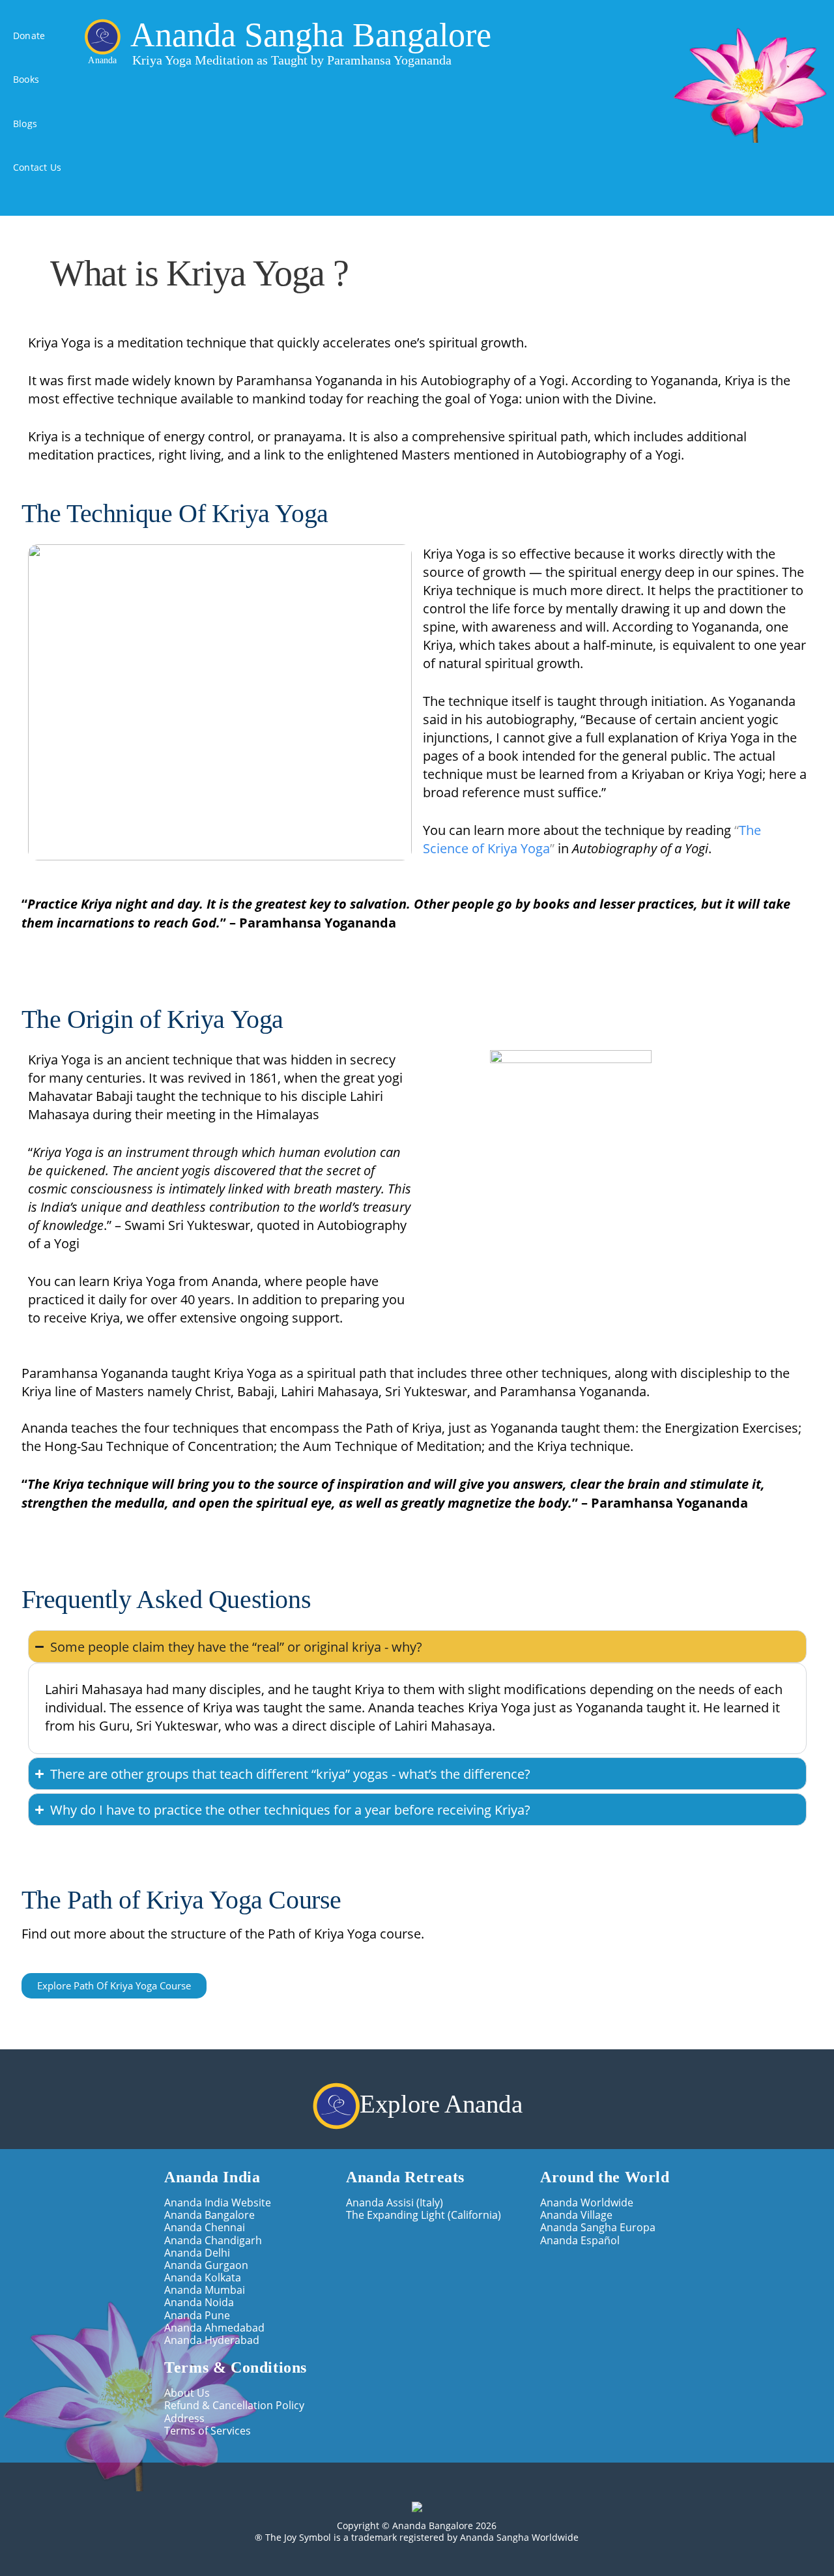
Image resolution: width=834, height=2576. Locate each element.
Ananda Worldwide (587, 2202)
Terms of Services (208, 2430)
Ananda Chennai (205, 2227)
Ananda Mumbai (205, 2290)
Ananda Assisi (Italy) (395, 2202)
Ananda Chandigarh (213, 2240)
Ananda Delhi (197, 2252)
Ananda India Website (218, 2202)
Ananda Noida (199, 2302)
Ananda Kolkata (203, 2277)
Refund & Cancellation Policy (234, 2405)
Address (184, 2418)
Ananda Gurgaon (206, 2265)
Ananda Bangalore (209, 2215)
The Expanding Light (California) (424, 2215)
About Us (187, 2393)
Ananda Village (576, 2215)
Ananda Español (580, 2240)
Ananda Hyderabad (212, 2340)
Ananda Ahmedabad (214, 2327)
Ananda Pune (197, 2315)
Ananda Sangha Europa (598, 2227)
